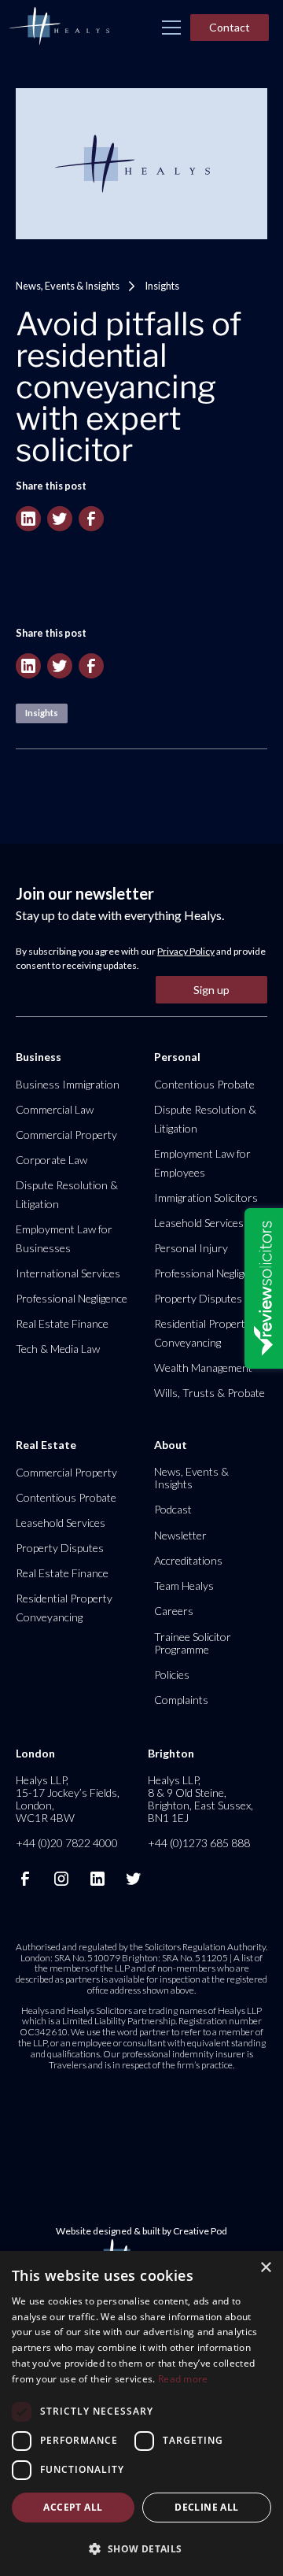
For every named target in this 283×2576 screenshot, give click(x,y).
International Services (68, 1273)
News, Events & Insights (68, 286)
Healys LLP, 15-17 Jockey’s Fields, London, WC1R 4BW (68, 1799)
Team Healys (184, 1586)
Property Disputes (198, 1298)
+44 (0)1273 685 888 (199, 1843)
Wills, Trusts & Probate (209, 1393)
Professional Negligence (72, 1298)
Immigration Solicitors (206, 1197)
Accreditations (188, 1560)
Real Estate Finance (62, 1323)
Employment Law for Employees (202, 1163)
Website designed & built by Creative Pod (141, 2231)
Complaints (181, 1700)
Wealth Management (203, 1367)
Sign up (211, 990)
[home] (59, 27)
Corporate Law (51, 1160)
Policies (172, 1674)
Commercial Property (66, 1135)
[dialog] (141, 2413)
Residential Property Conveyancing (202, 1333)
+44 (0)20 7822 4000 (67, 1843)
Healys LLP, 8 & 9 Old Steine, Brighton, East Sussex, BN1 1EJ (200, 1799)
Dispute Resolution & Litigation (67, 1194)
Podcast (173, 1509)
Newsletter (180, 1535)
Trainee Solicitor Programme (193, 1643)
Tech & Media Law (58, 1349)
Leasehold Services (199, 1223)
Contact (230, 27)
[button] (171, 28)
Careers (174, 1611)
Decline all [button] (206, 2507)
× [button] (265, 2268)
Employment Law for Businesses (64, 1238)
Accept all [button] (73, 2507)
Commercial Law (55, 1109)
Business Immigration (68, 1084)
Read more (183, 2379)
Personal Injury (191, 1248)
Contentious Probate (204, 1084)
